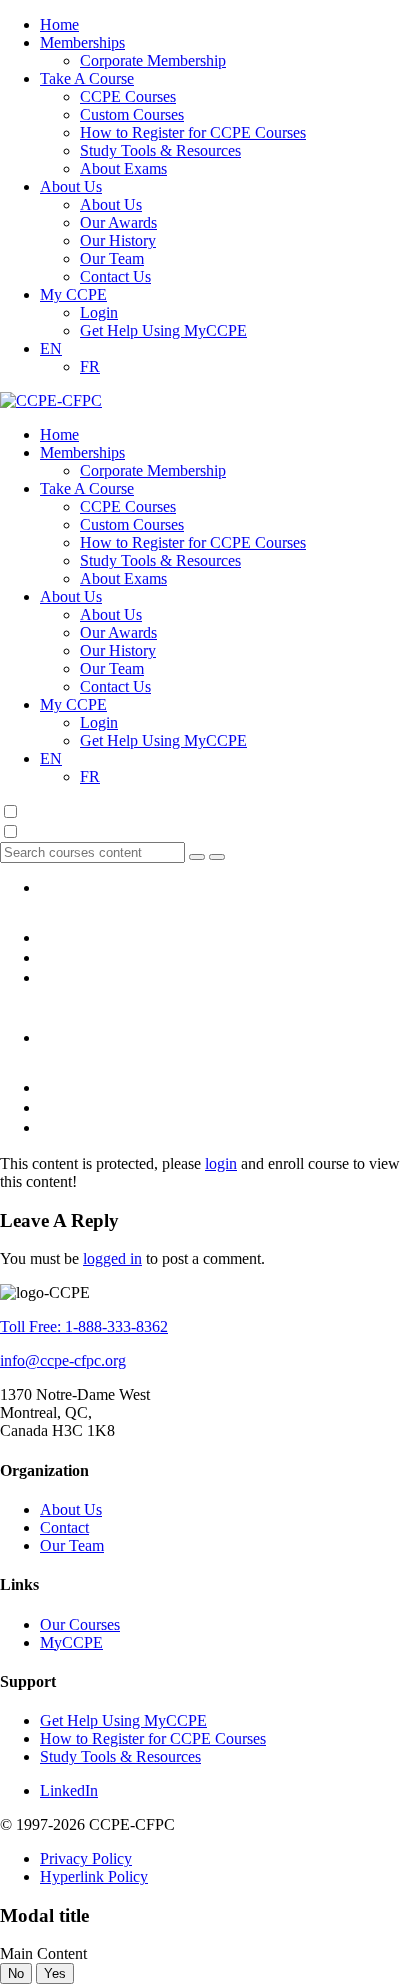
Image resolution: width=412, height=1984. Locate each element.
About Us (71, 186)
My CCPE (73, 294)
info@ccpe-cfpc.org (63, 1360)
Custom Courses (132, 114)
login (221, 1163)
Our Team (112, 258)
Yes (55, 1973)
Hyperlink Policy (94, 1876)
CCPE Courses (128, 96)
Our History (118, 240)
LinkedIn (69, 1790)
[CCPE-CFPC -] (51, 400)
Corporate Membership (153, 60)
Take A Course (87, 78)
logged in (112, 1258)
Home (59, 24)
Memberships (82, 42)
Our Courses (80, 1624)
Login (99, 312)
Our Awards (118, 222)
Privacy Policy (86, 1858)
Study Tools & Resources (160, 150)
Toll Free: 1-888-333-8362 (84, 1326)
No (16, 1973)
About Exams (123, 168)
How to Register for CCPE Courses (193, 132)
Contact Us (115, 276)
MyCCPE (71, 1642)
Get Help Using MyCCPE (163, 330)
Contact (64, 1527)
